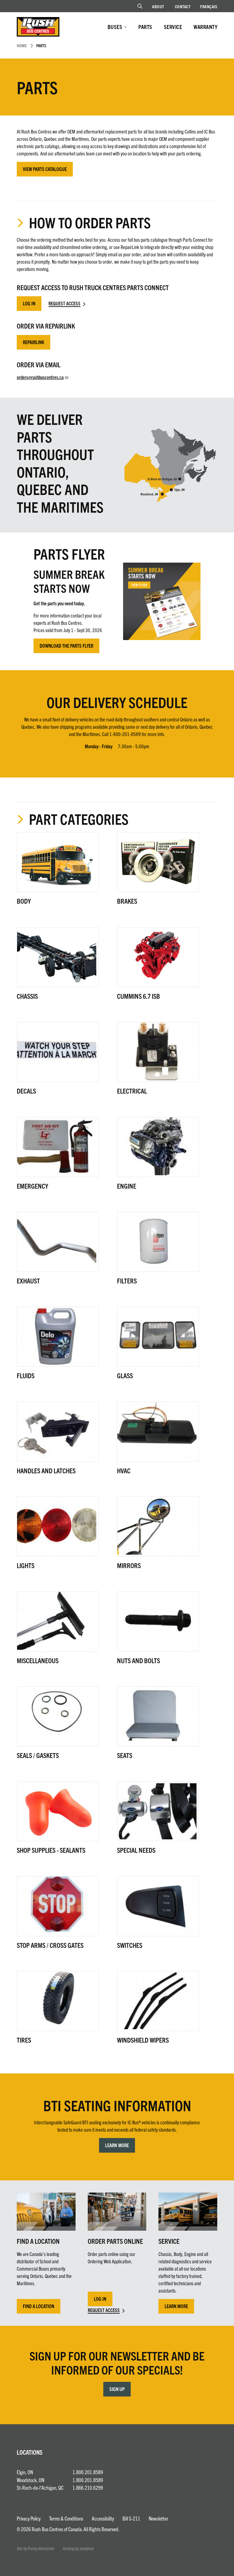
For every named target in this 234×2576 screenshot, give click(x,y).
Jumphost (87, 2548)
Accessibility (103, 2518)
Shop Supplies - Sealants (51, 1850)
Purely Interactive (41, 2548)
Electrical (132, 1091)
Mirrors (129, 1565)
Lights (26, 1565)
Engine (127, 1186)
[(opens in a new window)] (162, 601)
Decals (26, 1091)
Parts (145, 27)
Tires (24, 2040)
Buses (115, 27)
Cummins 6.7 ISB (138, 996)
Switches (130, 1945)
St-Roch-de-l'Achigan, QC (40, 2487)
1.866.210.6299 (88, 2487)
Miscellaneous (38, 1660)
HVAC (124, 1470)
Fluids (26, 1375)
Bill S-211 (131, 2518)
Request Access (64, 303)
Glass (125, 1375)
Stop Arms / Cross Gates (50, 1945)
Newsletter (158, 2518)
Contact (183, 6)
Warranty (205, 27)
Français (209, 6)
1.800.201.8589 (88, 2472)
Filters (127, 1281)
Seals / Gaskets (38, 1755)
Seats (125, 1755)
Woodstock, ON (30, 2480)
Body (24, 901)
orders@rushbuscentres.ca (40, 377)
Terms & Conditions (66, 2518)
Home (22, 45)
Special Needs (136, 1850)
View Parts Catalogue (45, 169)
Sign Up (117, 2389)
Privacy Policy (29, 2518)
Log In (29, 303)
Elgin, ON (25, 2472)
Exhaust (28, 1281)
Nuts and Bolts (138, 1660)
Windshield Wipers (143, 2040)
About (158, 6)
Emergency (32, 1186)
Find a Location (39, 2306)
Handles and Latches (46, 1470)
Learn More (117, 2145)
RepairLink (34, 342)
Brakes (127, 901)
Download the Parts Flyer (66, 646)
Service (173, 27)
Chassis (27, 996)
